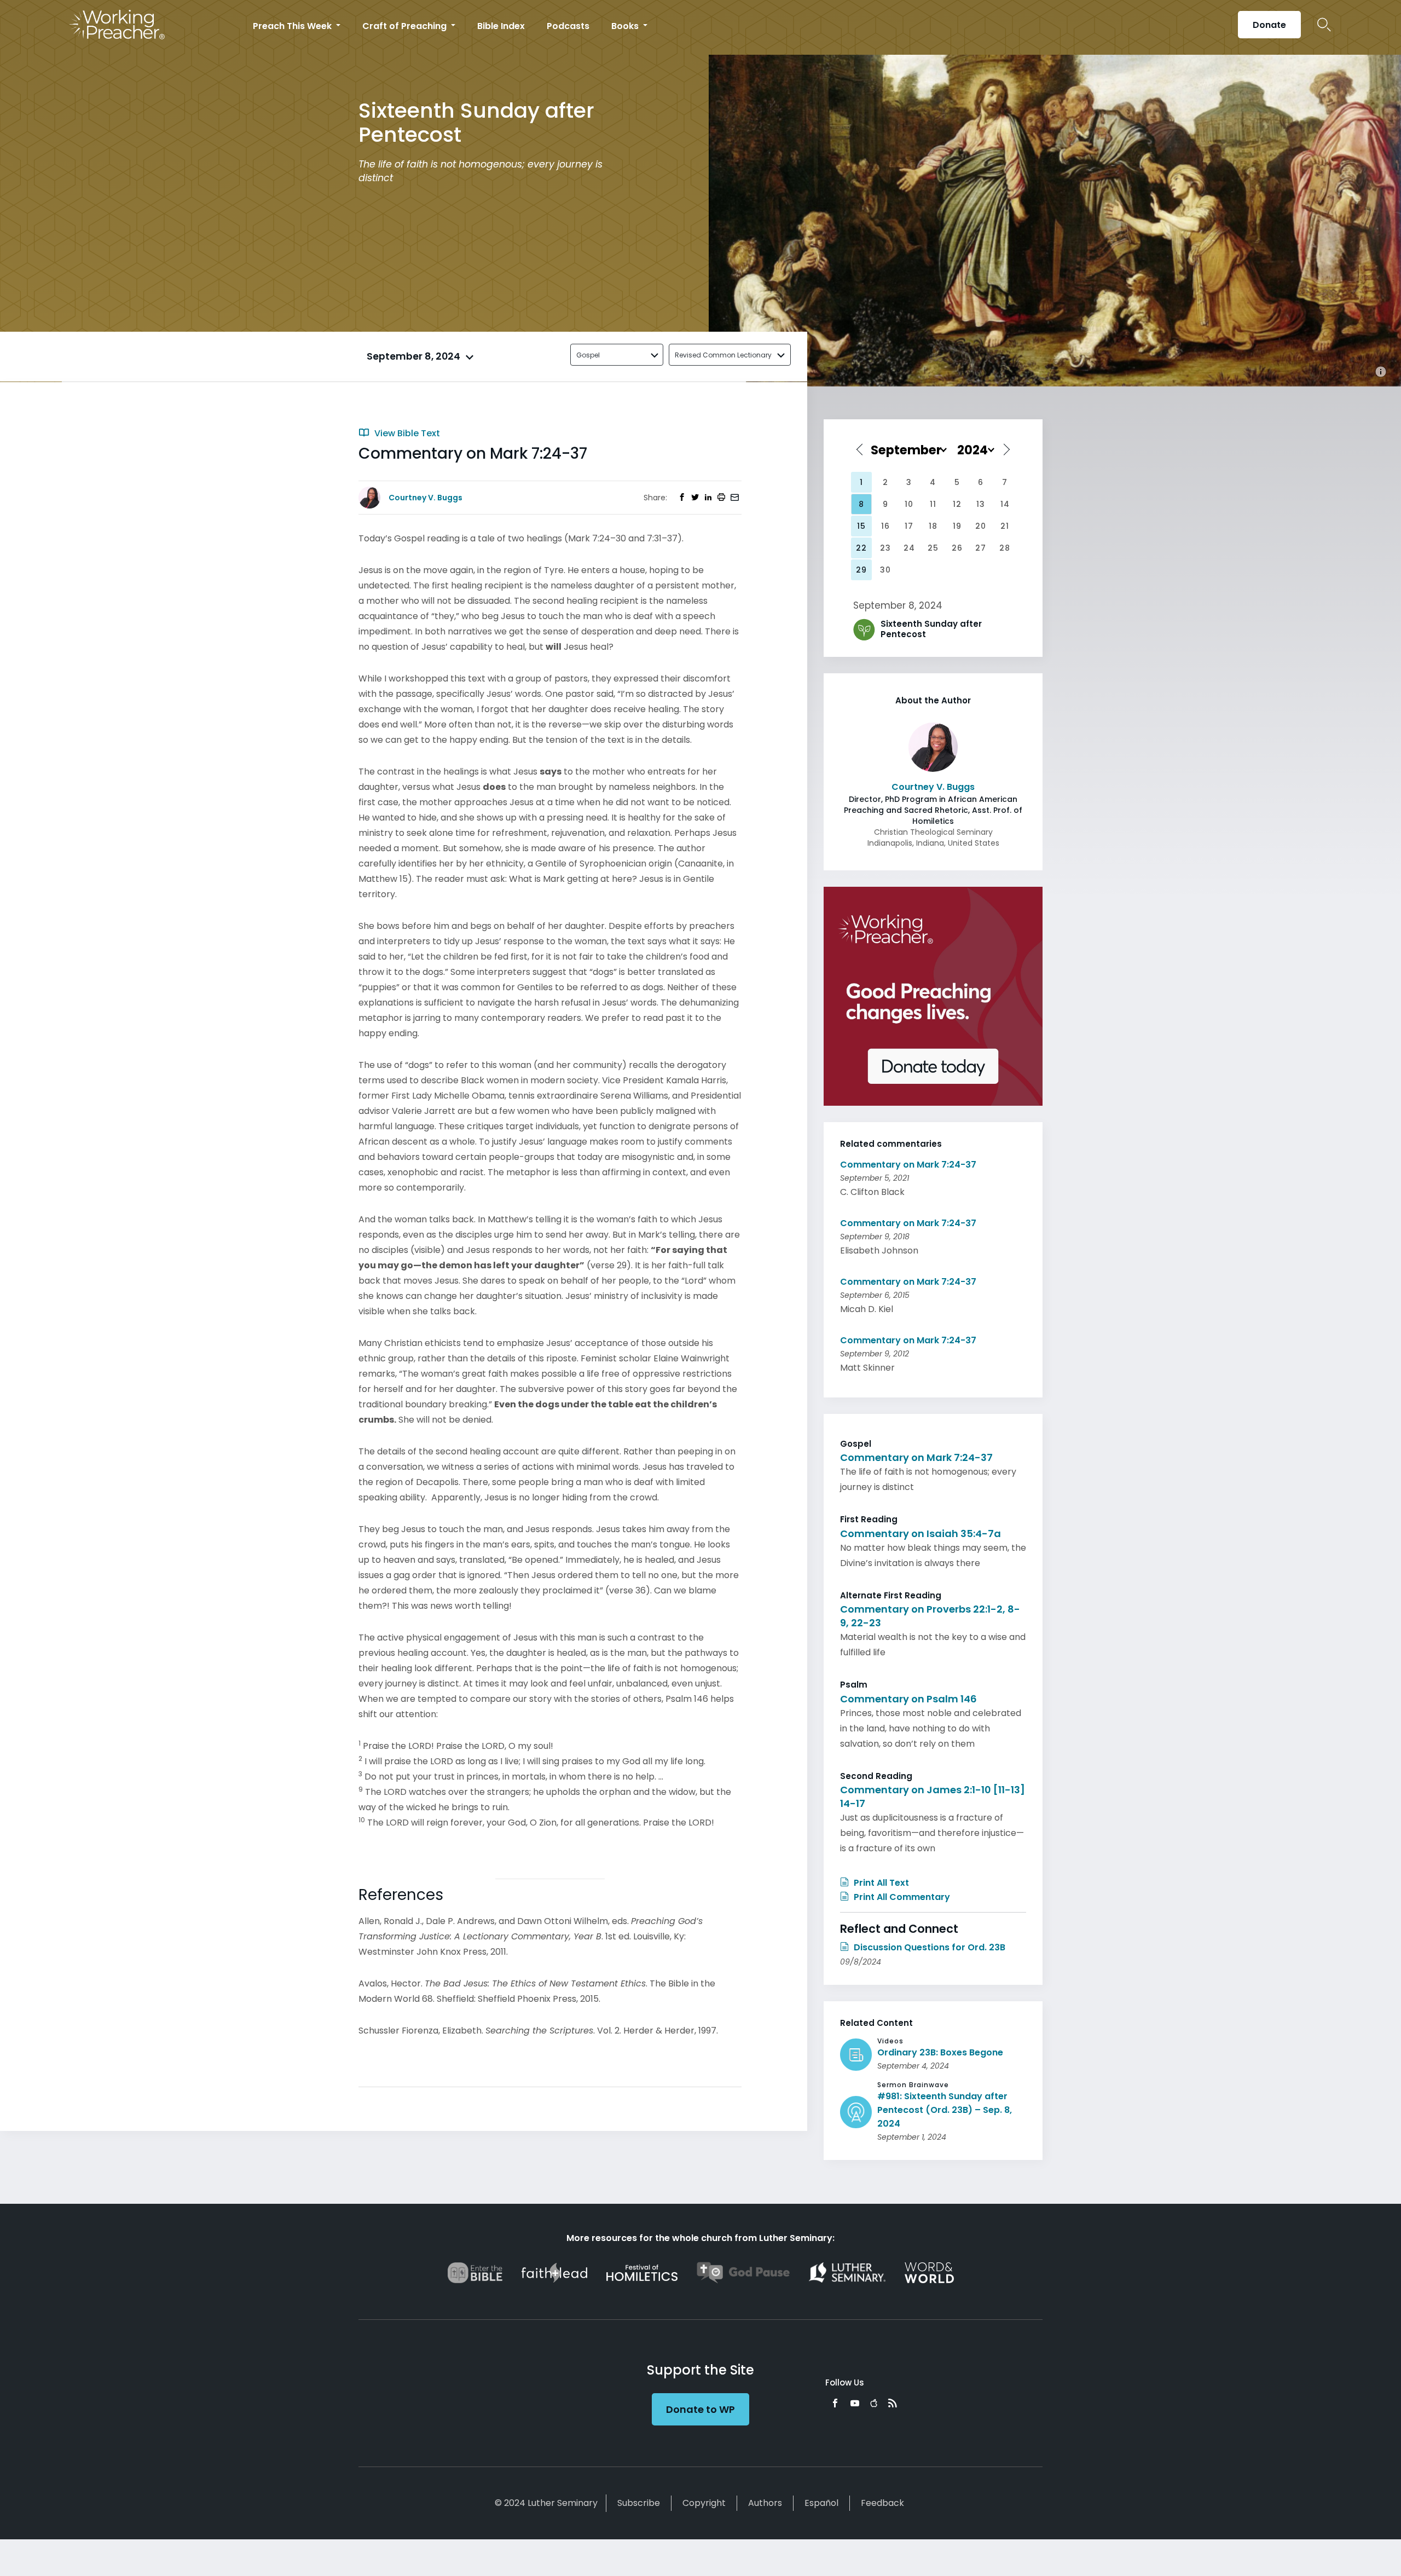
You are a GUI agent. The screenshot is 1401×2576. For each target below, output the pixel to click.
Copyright (704, 2503)
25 (933, 548)
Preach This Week (293, 26)
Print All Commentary (901, 1897)
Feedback (882, 2503)
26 (957, 548)
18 (933, 526)
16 (885, 526)
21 (1005, 526)
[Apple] (874, 2403)
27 (981, 548)
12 (957, 504)
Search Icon (1324, 25)
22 (861, 548)
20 (981, 526)
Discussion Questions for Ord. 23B (928, 1947)
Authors (765, 2503)
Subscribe (639, 2503)
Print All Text (880, 1883)
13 (981, 504)
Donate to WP (700, 2409)
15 (861, 526)
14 (1005, 504)
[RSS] (893, 2403)
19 (957, 526)
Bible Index (501, 26)
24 (909, 548)
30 (885, 570)
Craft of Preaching (406, 26)
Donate (1269, 25)
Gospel (588, 355)
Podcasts (568, 26)
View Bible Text (406, 433)
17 (909, 526)
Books (626, 26)
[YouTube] (855, 2403)
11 (933, 504)
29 (861, 570)
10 (909, 504)
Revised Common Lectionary (723, 355)
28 (1005, 548)
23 (885, 548)
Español (821, 2503)
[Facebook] (835, 2403)
